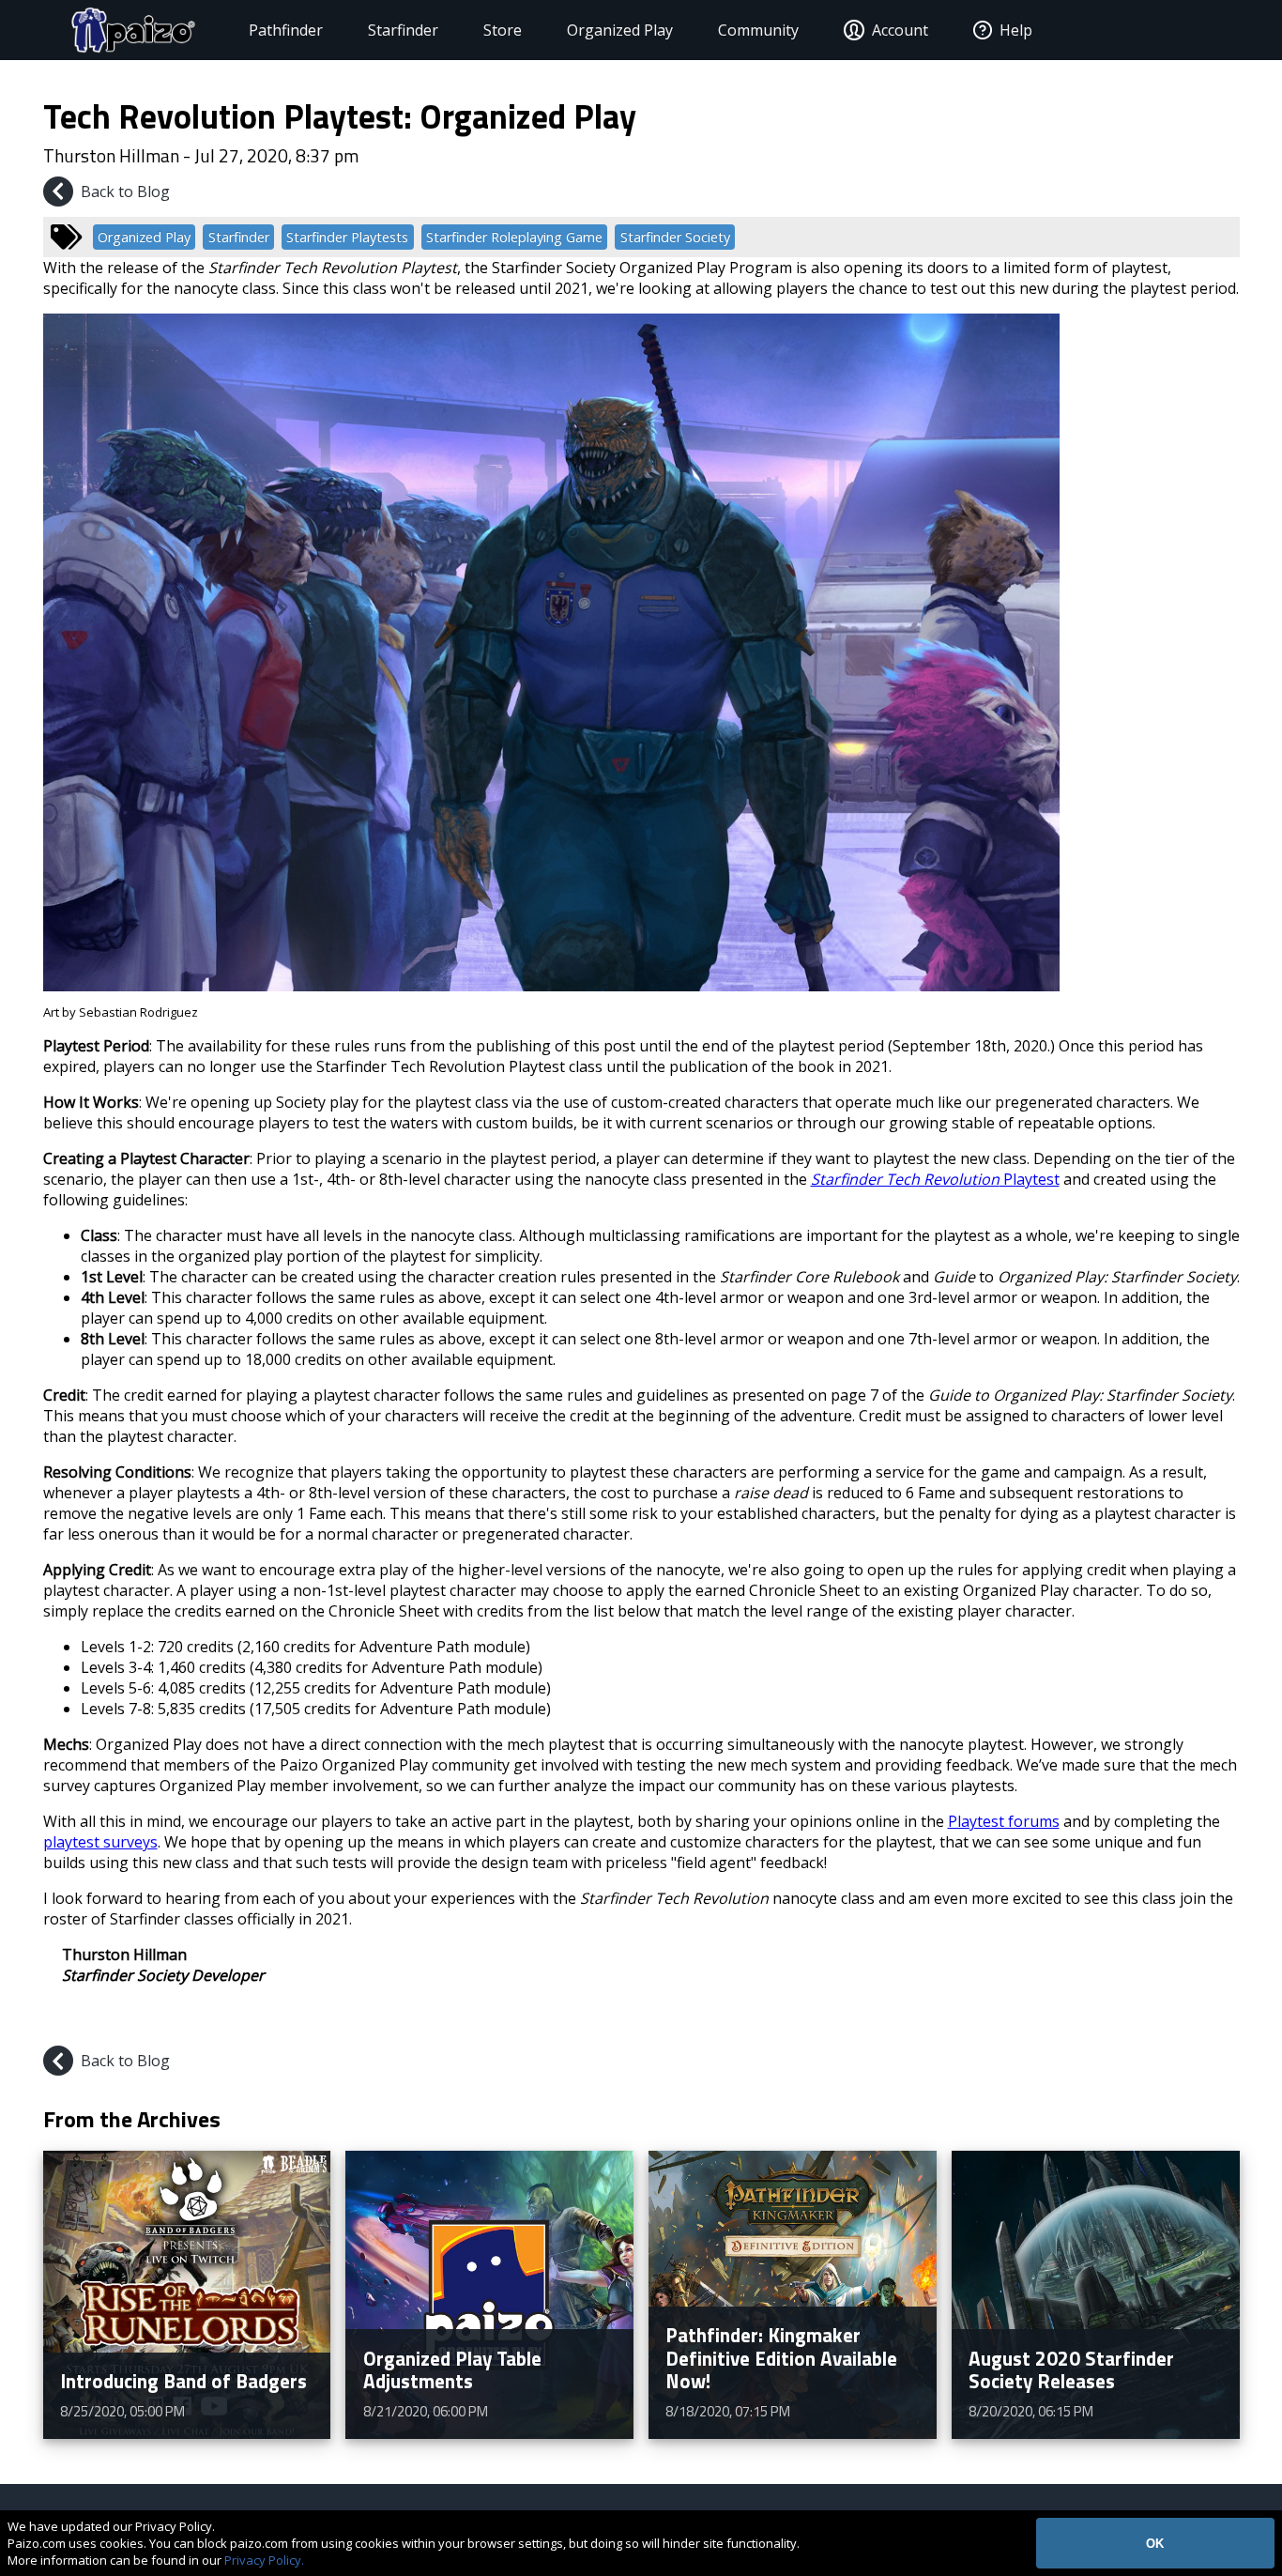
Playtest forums (1004, 1821)
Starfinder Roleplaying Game (514, 237)
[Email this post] (1223, 2019)
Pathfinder (286, 30)
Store (503, 30)
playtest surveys (100, 1842)
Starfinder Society (675, 237)
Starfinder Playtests (347, 237)
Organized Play (620, 30)
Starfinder (403, 30)
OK (1155, 2544)
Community (758, 30)
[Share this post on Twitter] (1180, 2019)
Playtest (935, 1179)
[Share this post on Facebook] (1135, 2019)
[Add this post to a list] (1090, 2019)
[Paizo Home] (133, 30)
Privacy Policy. (264, 2560)
